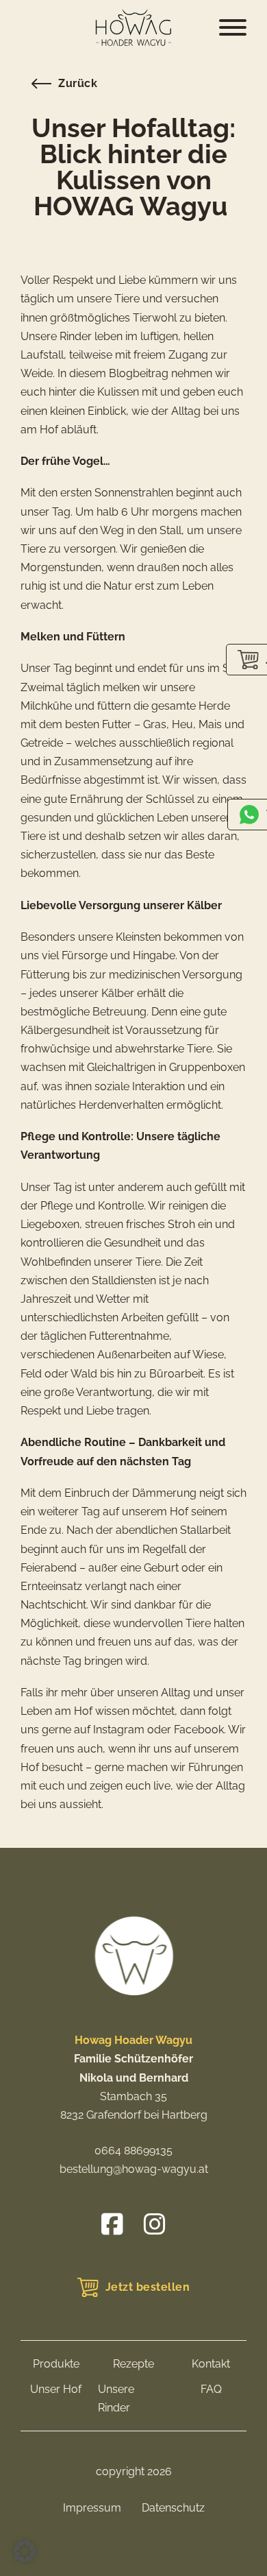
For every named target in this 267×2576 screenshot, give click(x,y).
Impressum (92, 2508)
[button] (25, 2551)
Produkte (56, 2364)
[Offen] (233, 27)
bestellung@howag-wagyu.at (134, 2169)
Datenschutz (173, 2508)
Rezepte (133, 2364)
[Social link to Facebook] (112, 2224)
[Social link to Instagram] (155, 2224)
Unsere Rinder (116, 2398)
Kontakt (211, 2364)
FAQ (211, 2389)
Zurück (78, 83)
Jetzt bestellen (148, 2287)
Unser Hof (56, 2389)
